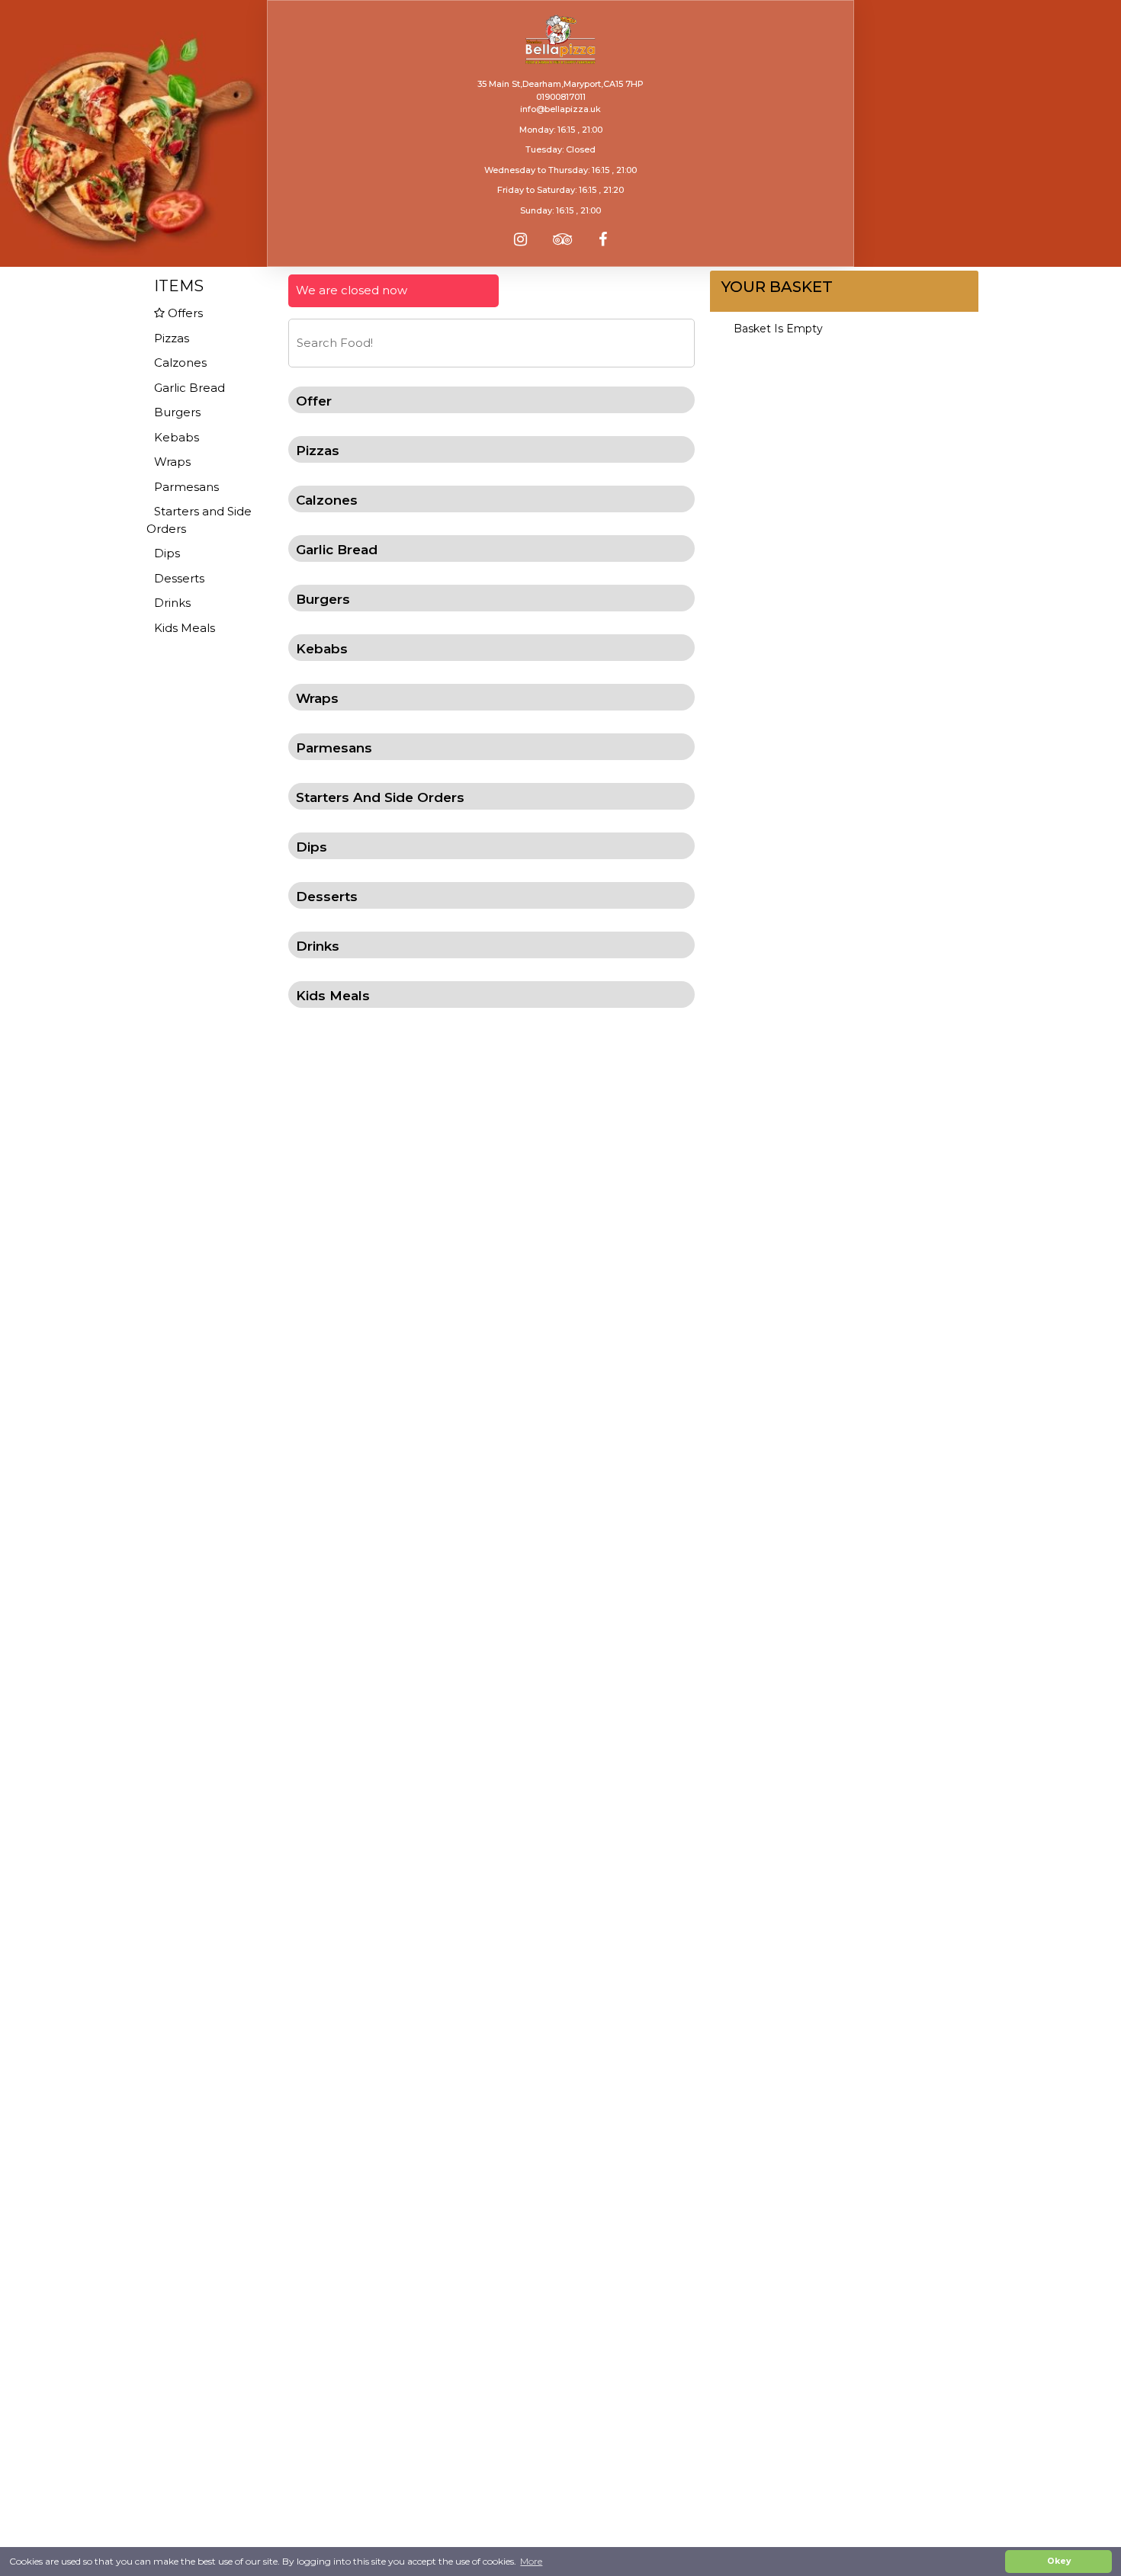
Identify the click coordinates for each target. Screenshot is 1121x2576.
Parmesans (186, 487)
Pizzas (172, 338)
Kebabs (177, 437)
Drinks (172, 603)
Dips (167, 553)
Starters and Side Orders (199, 520)
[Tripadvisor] (563, 239)
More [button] (531, 2561)
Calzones (180, 363)
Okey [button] (1059, 2561)
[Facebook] (603, 239)
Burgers (177, 412)
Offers (184, 313)
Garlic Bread (190, 388)
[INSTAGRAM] (520, 239)
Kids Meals (185, 628)
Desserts (179, 578)
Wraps (172, 462)
